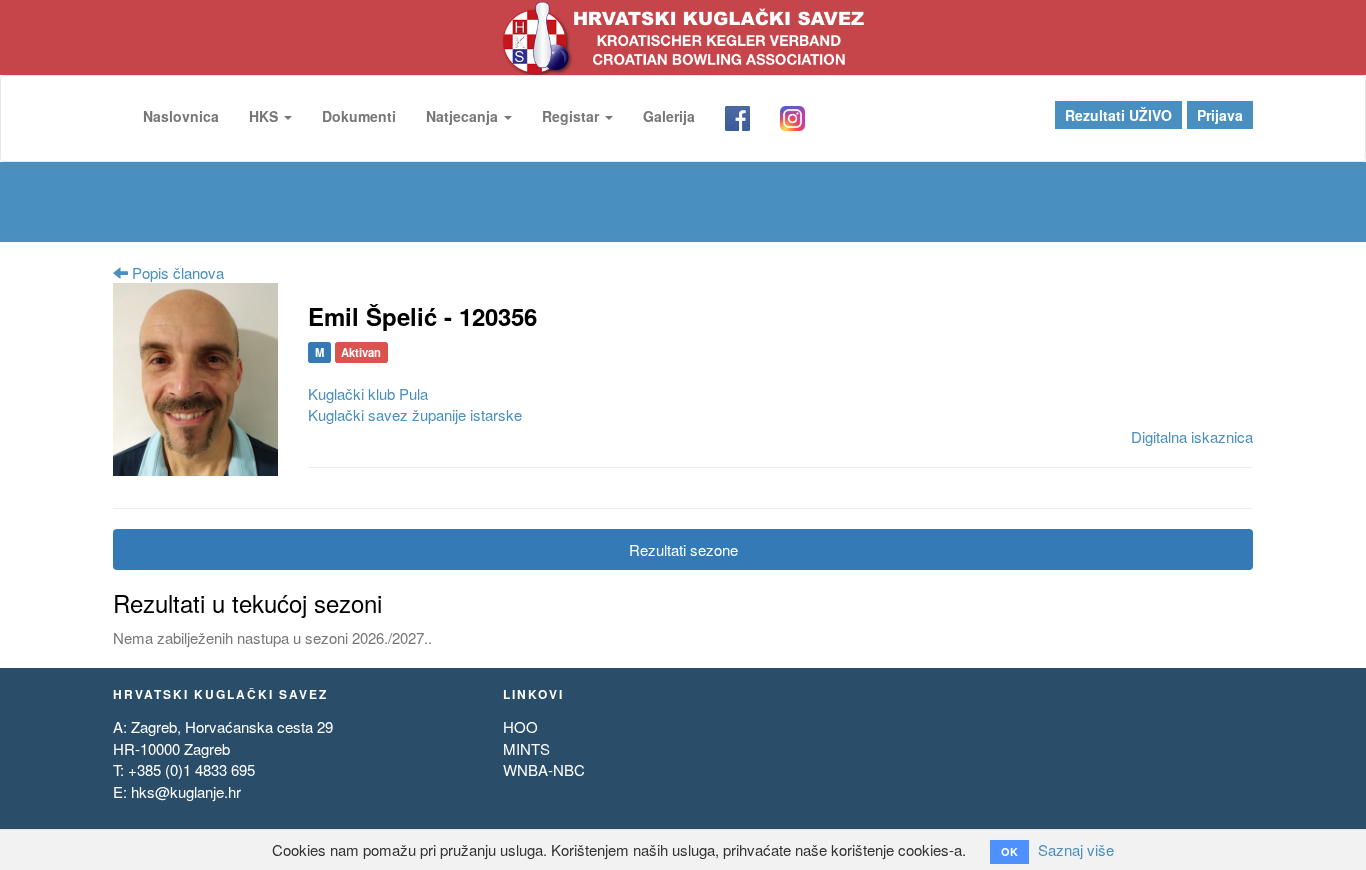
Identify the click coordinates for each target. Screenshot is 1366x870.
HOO (520, 726)
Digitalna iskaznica (1192, 436)
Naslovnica (181, 116)
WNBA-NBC (544, 769)
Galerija (669, 116)
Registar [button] (572, 116)
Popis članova (176, 272)
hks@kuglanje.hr (186, 791)
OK (1009, 851)
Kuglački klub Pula (368, 393)
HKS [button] (265, 116)
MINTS (526, 748)
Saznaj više (1076, 849)
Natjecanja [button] (464, 116)
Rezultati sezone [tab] (683, 549)
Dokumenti (359, 116)
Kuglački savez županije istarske (415, 414)
